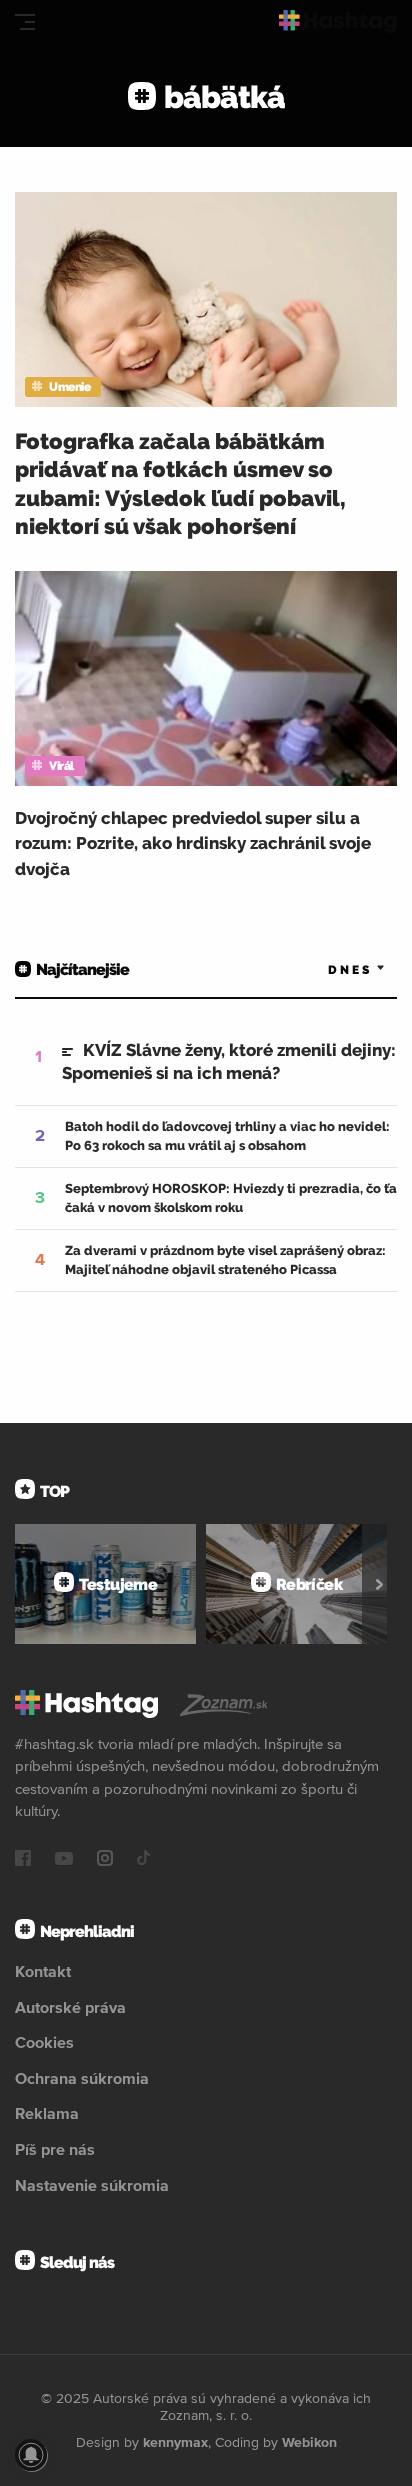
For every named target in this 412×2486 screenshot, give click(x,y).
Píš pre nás (55, 2149)
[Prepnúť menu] (25, 22)
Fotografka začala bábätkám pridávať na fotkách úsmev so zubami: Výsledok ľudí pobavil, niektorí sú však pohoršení (180, 484)
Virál (61, 766)
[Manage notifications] (31, 2455)
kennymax (175, 2442)
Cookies (44, 2042)
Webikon (309, 2442)
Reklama (47, 2113)
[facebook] (23, 1860)
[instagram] (105, 1860)
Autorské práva (70, 2007)
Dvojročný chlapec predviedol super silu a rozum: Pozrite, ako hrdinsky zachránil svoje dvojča (193, 843)
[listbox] (327, 969)
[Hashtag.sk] (338, 21)
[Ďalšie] (379, 1584)
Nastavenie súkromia (92, 2185)
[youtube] (64, 1860)
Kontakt (43, 1971)
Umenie (69, 387)
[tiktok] (144, 1860)
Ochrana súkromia (82, 2078)
